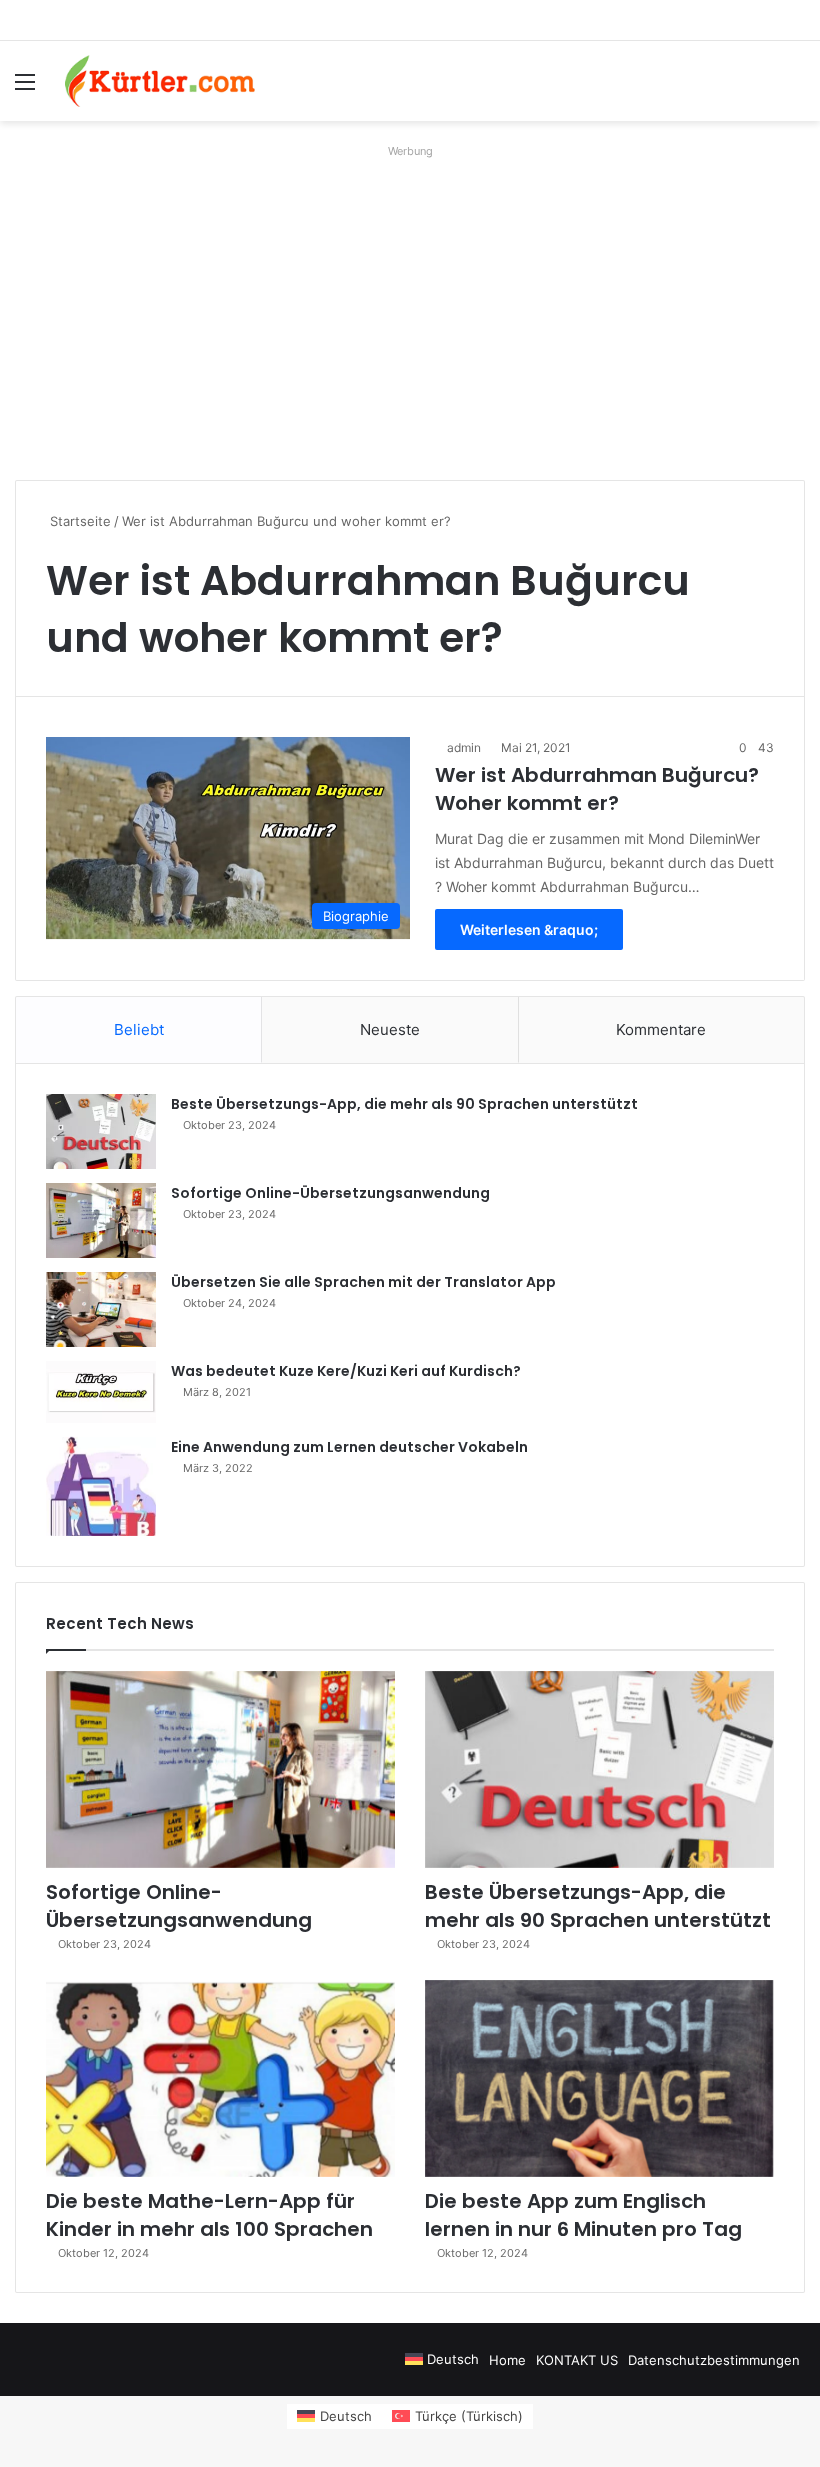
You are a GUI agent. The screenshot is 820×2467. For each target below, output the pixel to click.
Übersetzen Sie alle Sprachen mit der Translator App (363, 1282)
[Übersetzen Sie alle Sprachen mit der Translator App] (101, 1309)
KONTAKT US (577, 2360)
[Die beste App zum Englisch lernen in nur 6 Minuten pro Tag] (599, 2078)
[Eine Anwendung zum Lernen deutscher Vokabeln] (101, 1486)
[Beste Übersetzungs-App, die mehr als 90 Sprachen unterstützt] (101, 1131)
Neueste (390, 1029)
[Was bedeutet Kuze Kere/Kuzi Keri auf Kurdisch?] (101, 1392)
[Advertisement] (410, 305)
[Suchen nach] (795, 88)
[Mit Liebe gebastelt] (160, 81)
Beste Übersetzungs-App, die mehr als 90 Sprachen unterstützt (404, 1104)
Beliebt (139, 1029)
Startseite (78, 521)
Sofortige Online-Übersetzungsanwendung (330, 1193)
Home (507, 2360)
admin (464, 747)
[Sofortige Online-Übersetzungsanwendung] (101, 1220)
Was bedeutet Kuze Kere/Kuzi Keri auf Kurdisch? (346, 1371)
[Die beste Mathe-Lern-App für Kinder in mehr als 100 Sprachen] (220, 2078)
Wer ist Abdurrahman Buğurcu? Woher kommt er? (597, 789)
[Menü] (25, 88)
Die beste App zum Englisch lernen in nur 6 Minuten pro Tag (583, 2215)
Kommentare (661, 1029)
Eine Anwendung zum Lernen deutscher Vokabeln (349, 1447)
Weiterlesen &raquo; (529, 929)
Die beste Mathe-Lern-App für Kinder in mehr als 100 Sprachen (209, 2215)
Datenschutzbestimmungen (714, 2360)
